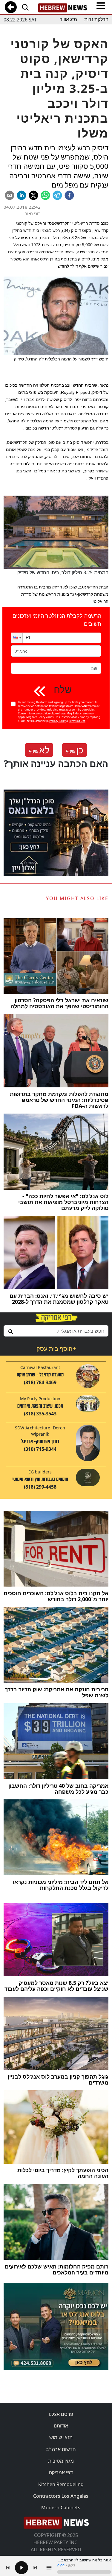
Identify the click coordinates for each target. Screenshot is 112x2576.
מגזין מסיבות (61, 2461)
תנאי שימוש (61, 2437)
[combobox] (56, 1331)
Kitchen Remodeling (61, 2484)
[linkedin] (22, 195)
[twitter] (33, 195)
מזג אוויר (68, 19)
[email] (10, 195)
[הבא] (35, 2568)
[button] (17, 638)
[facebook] (69, 195)
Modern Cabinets (61, 2508)
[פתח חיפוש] (25, 7)
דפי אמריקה (61, 2472)
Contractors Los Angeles (61, 2496)
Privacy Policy (57, 721)
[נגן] (22, 2568)
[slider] (84, 2572)
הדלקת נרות (96, 19)
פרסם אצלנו (61, 2414)
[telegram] (57, 195)
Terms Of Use (77, 721)
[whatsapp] (45, 195)
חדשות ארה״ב (61, 2449)
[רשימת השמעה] (49, 2568)
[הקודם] (8, 2568)
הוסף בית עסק (56, 1349)
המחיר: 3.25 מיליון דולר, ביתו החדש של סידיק (63, 572)
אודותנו (61, 2426)
